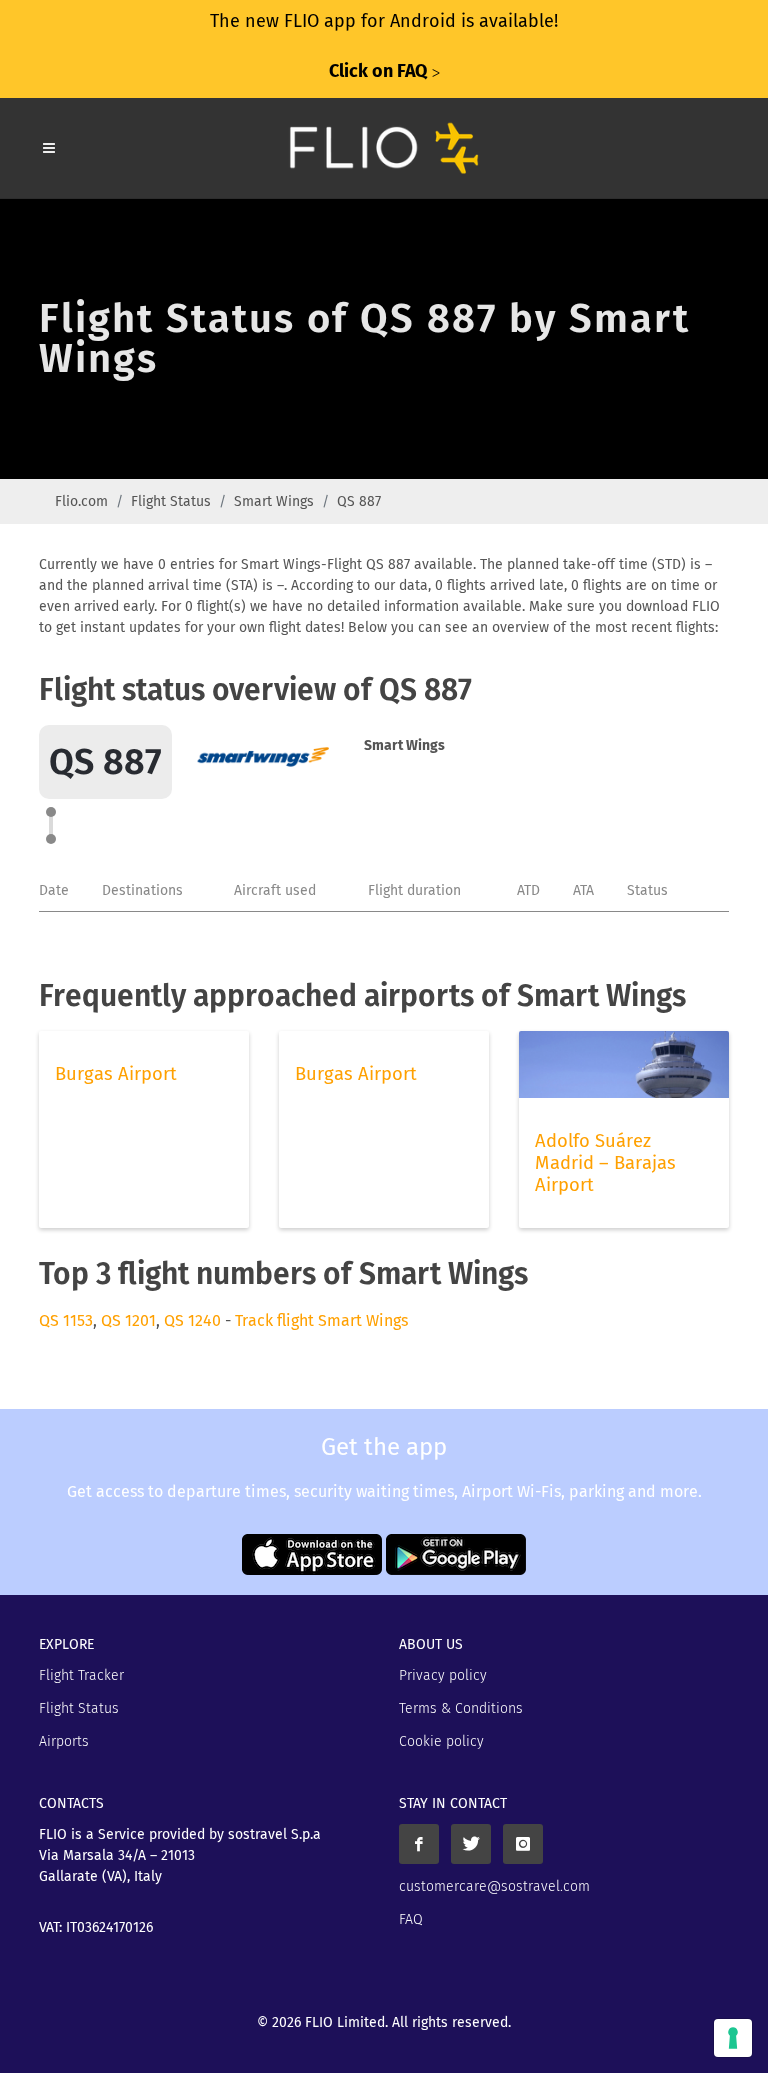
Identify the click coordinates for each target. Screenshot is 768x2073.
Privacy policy (443, 1675)
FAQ (411, 1919)
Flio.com (81, 501)
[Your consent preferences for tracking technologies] (733, 2038)
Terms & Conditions (461, 1708)
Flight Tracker (81, 1675)
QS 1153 (66, 1320)
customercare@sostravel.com (494, 1886)
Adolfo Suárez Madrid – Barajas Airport (605, 1163)
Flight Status (171, 501)
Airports (64, 1741)
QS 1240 (192, 1320)
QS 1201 (128, 1320)
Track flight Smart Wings (321, 1320)
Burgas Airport (116, 1074)
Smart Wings (274, 501)
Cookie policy (441, 1741)
